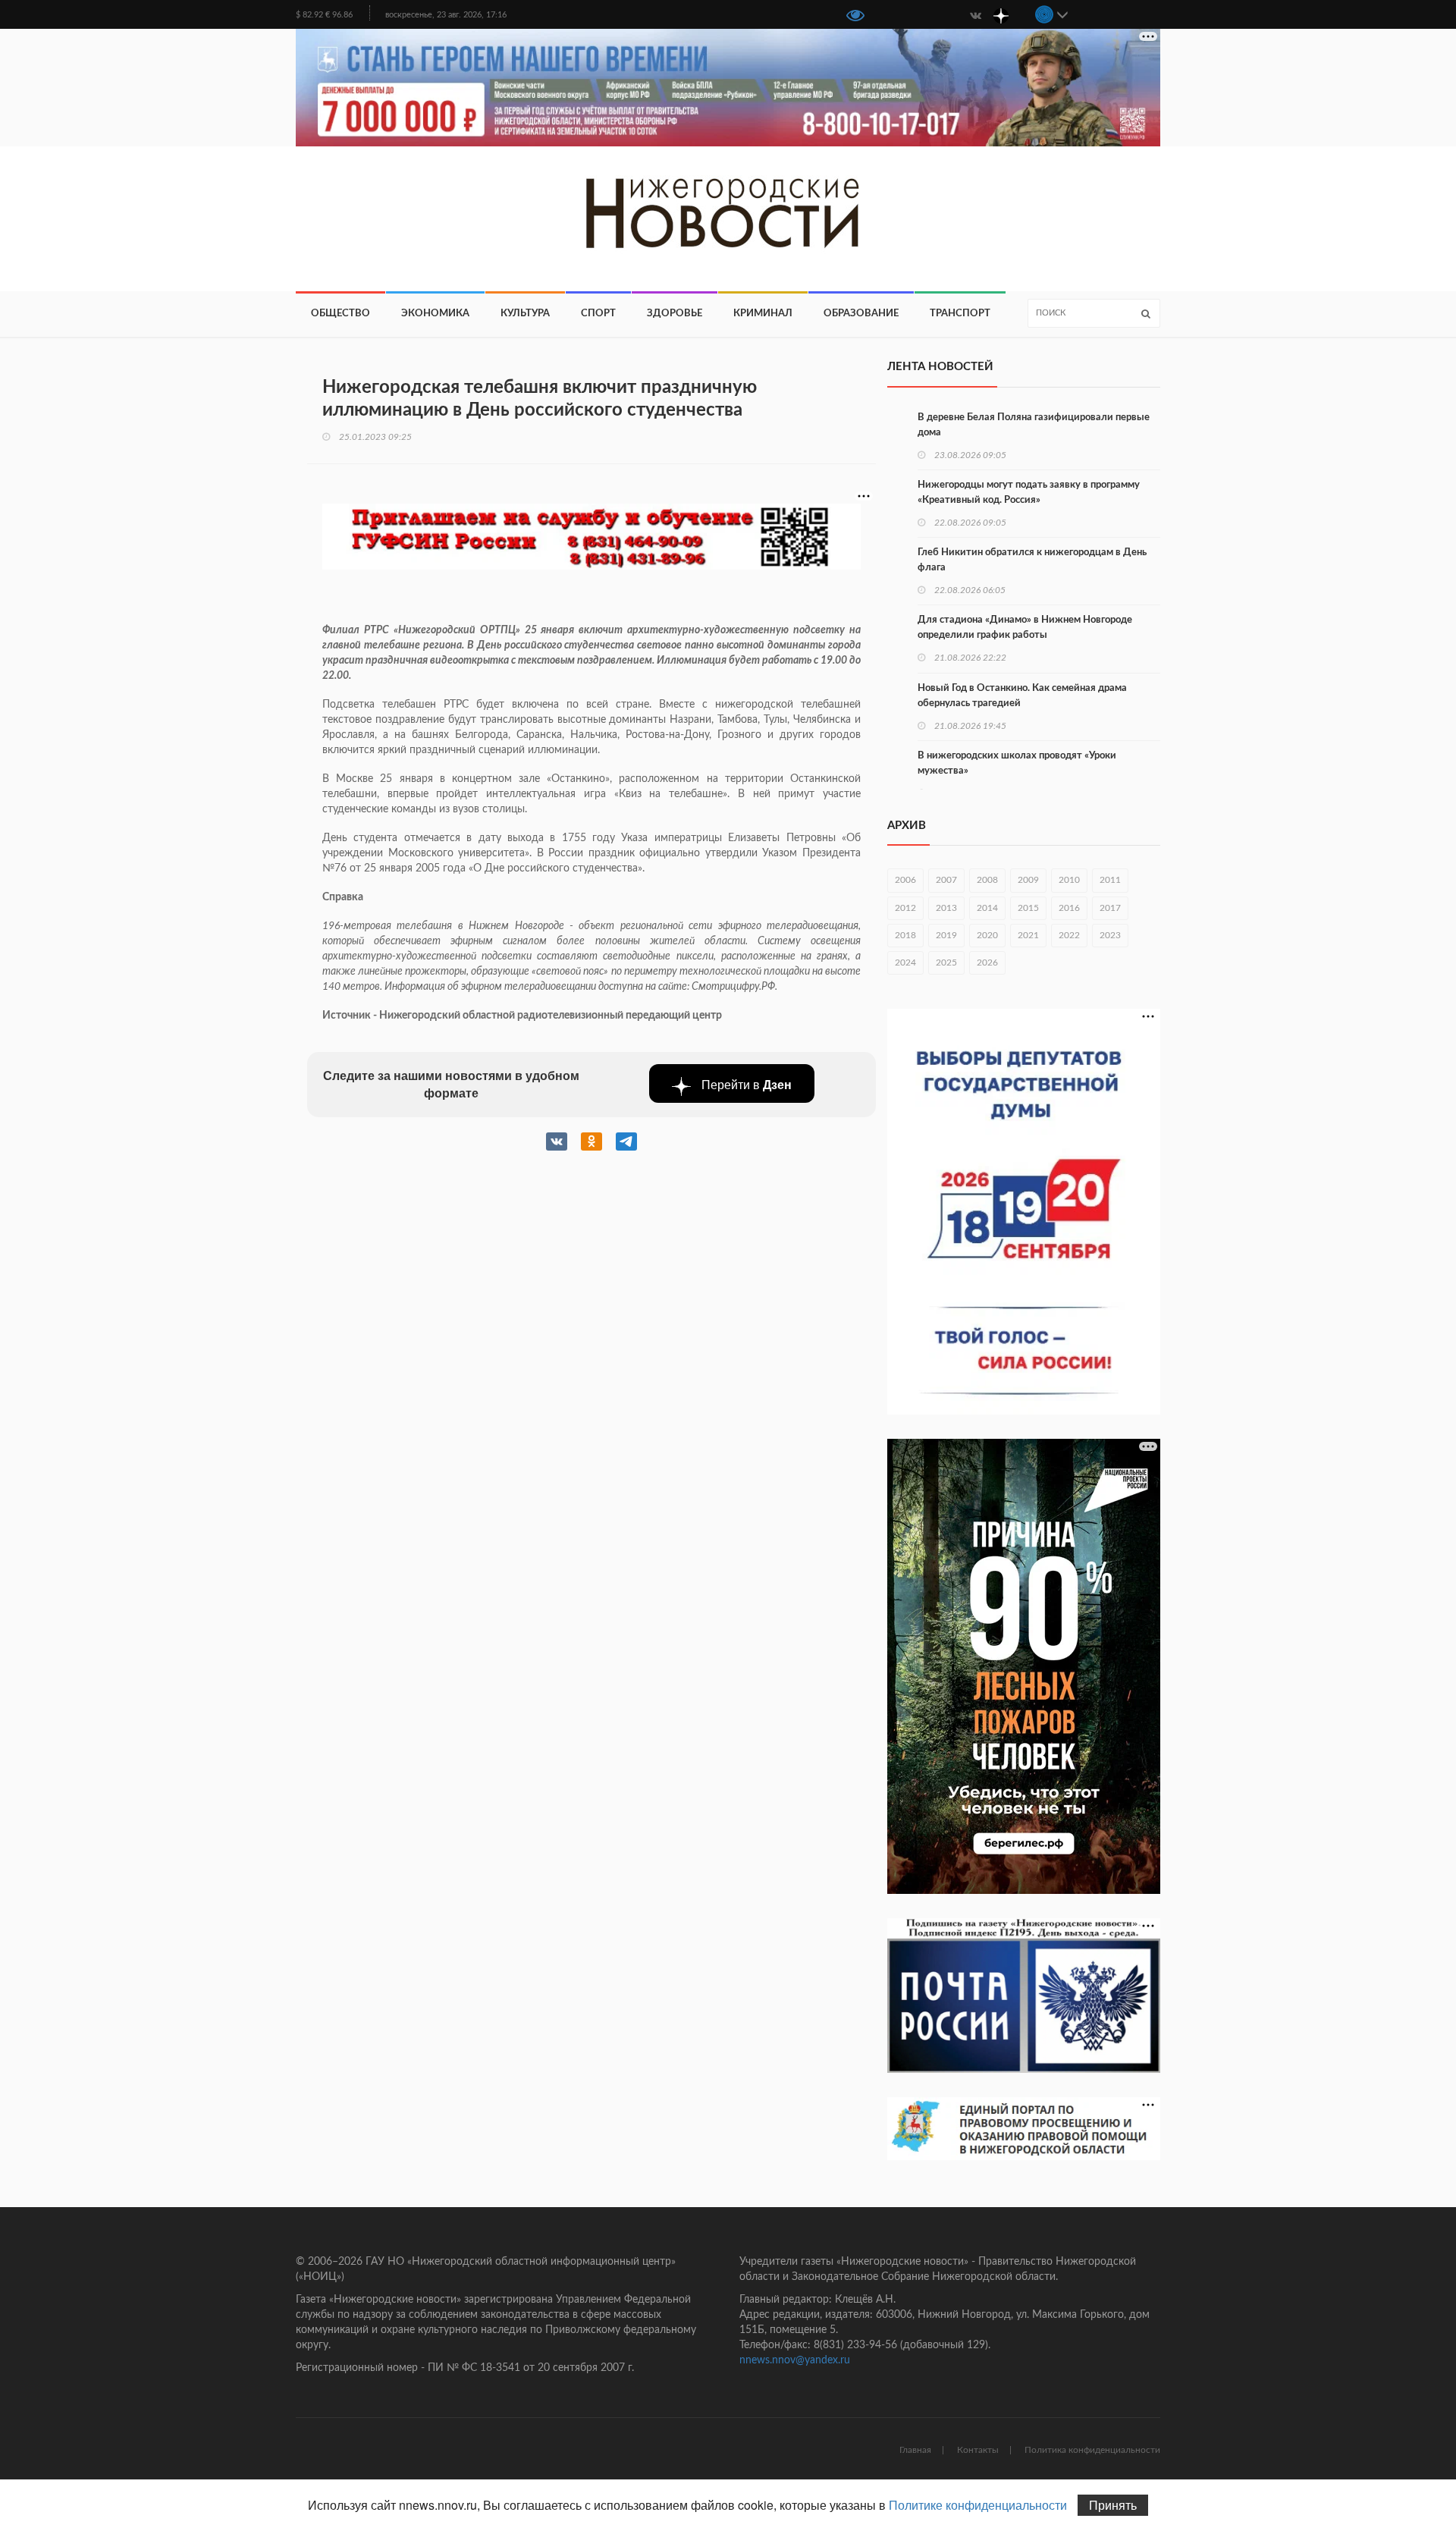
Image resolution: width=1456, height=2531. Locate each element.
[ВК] (975, 14)
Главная (915, 2450)
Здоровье (675, 314)
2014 (987, 908)
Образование (861, 314)
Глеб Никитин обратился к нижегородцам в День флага (1032, 560)
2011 (1110, 880)
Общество (340, 314)
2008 (987, 880)
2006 (905, 880)
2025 (946, 962)
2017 (1110, 908)
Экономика (435, 314)
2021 (1028, 935)
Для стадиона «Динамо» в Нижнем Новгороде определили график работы (1025, 628)
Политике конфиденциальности (978, 2505)
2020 (987, 935)
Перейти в (745, 1084)
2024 (905, 962)
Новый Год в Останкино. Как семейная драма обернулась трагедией (1022, 696)
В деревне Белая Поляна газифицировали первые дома (1034, 425)
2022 (1069, 935)
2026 (987, 962)
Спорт (598, 314)
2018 (905, 935)
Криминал (763, 314)
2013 (946, 908)
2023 (1110, 935)
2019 (946, 935)
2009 (1028, 880)
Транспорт (960, 314)
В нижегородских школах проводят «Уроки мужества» (1017, 763)
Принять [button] (1113, 2505)
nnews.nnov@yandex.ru (795, 2360)
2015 (1028, 908)
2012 (905, 908)
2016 (1069, 908)
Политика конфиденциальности (1092, 2450)
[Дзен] (1001, 14)
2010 (1069, 880)
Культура (525, 314)
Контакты (978, 2450)
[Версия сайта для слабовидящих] (855, 17)
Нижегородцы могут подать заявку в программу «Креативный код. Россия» (1029, 493)
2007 (946, 880)
